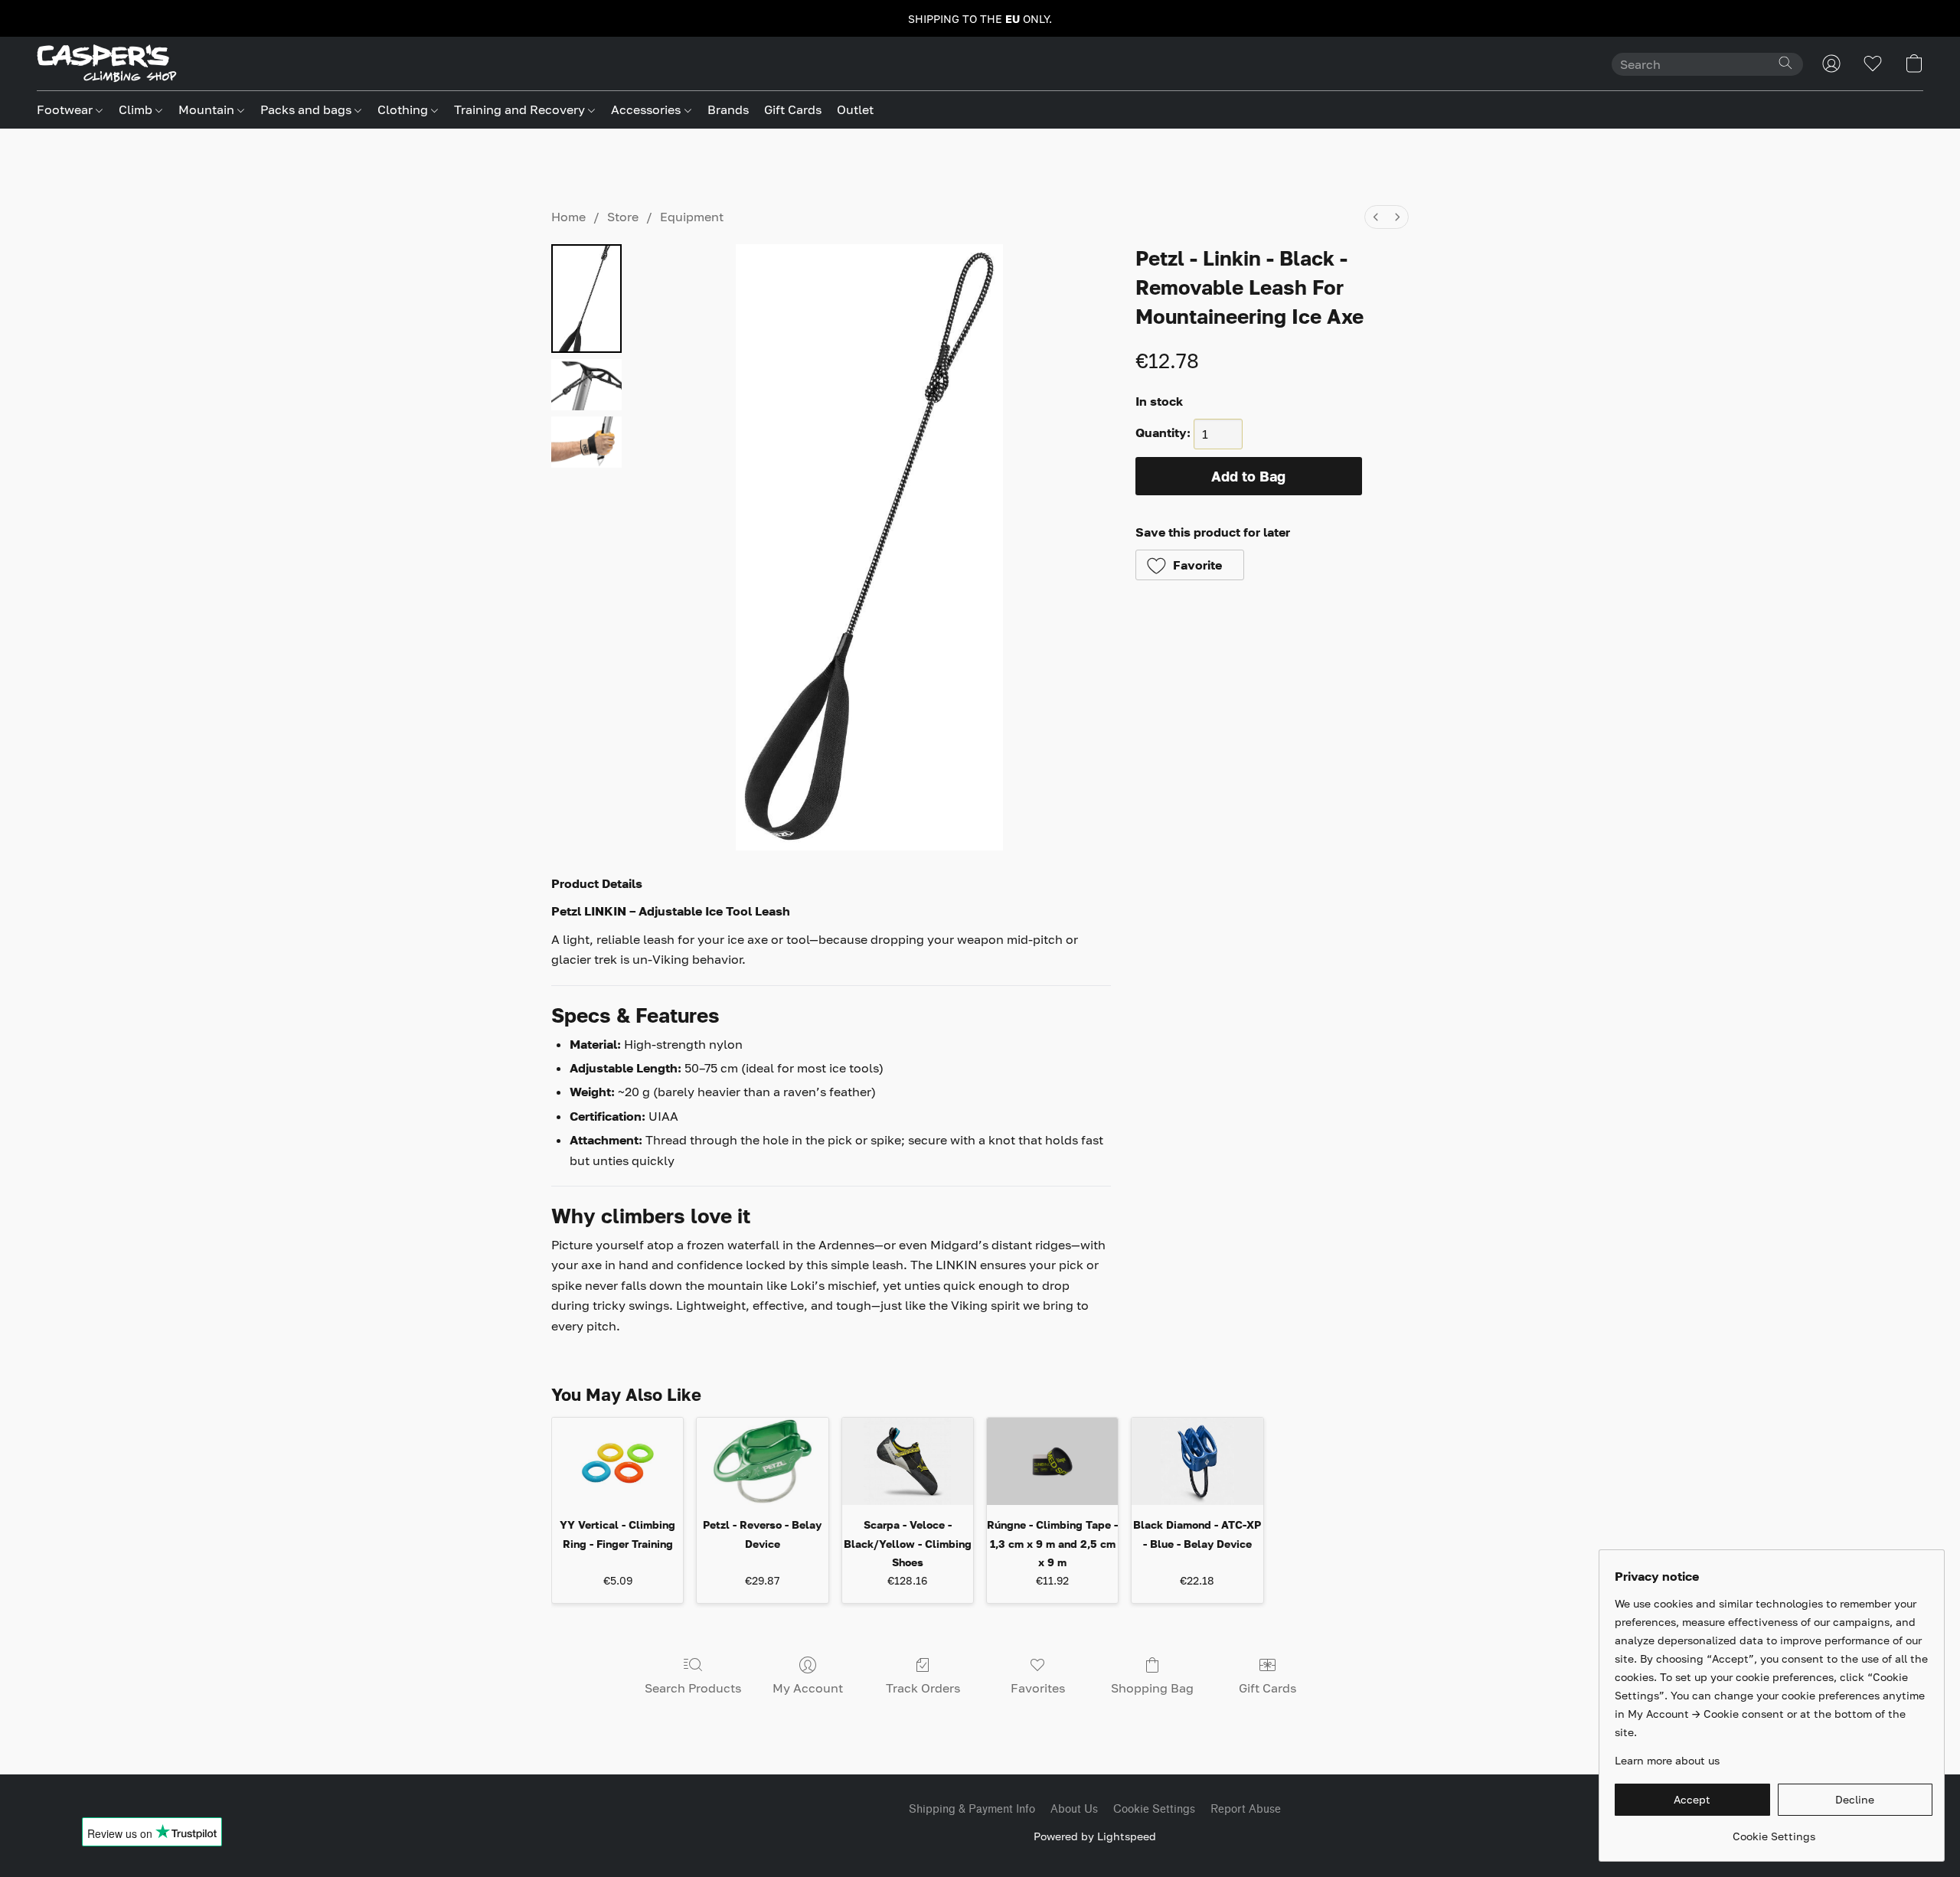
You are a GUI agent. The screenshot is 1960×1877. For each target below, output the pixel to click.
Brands (728, 109)
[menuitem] (1376, 217)
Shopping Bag (1152, 1688)
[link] (1774, 1831)
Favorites (1038, 1688)
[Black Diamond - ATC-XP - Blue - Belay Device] (1197, 1461)
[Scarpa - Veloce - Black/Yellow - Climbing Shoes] (908, 1461)
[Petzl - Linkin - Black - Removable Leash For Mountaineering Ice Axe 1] (586, 385)
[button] (107, 64)
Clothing (404, 109)
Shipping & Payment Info (972, 1809)
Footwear (66, 109)
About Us (1074, 1809)
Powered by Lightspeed (1095, 1836)
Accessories (647, 109)
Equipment (692, 217)
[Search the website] (1785, 63)
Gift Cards (793, 109)
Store (623, 217)
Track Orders (923, 1688)
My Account (808, 1688)
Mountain (208, 109)
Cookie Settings (1154, 1809)
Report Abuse (1246, 1809)
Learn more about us (1667, 1760)
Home (568, 217)
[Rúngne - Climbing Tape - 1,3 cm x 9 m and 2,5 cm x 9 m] (1052, 1461)
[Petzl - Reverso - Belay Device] (762, 1461)
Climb (137, 109)
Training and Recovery (521, 109)
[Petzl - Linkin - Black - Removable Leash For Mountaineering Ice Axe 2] (586, 442)
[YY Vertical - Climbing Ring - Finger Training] (617, 1461)
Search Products (693, 1688)
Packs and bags (307, 109)
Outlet (855, 109)
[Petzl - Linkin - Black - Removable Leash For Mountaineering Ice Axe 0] (586, 299)
